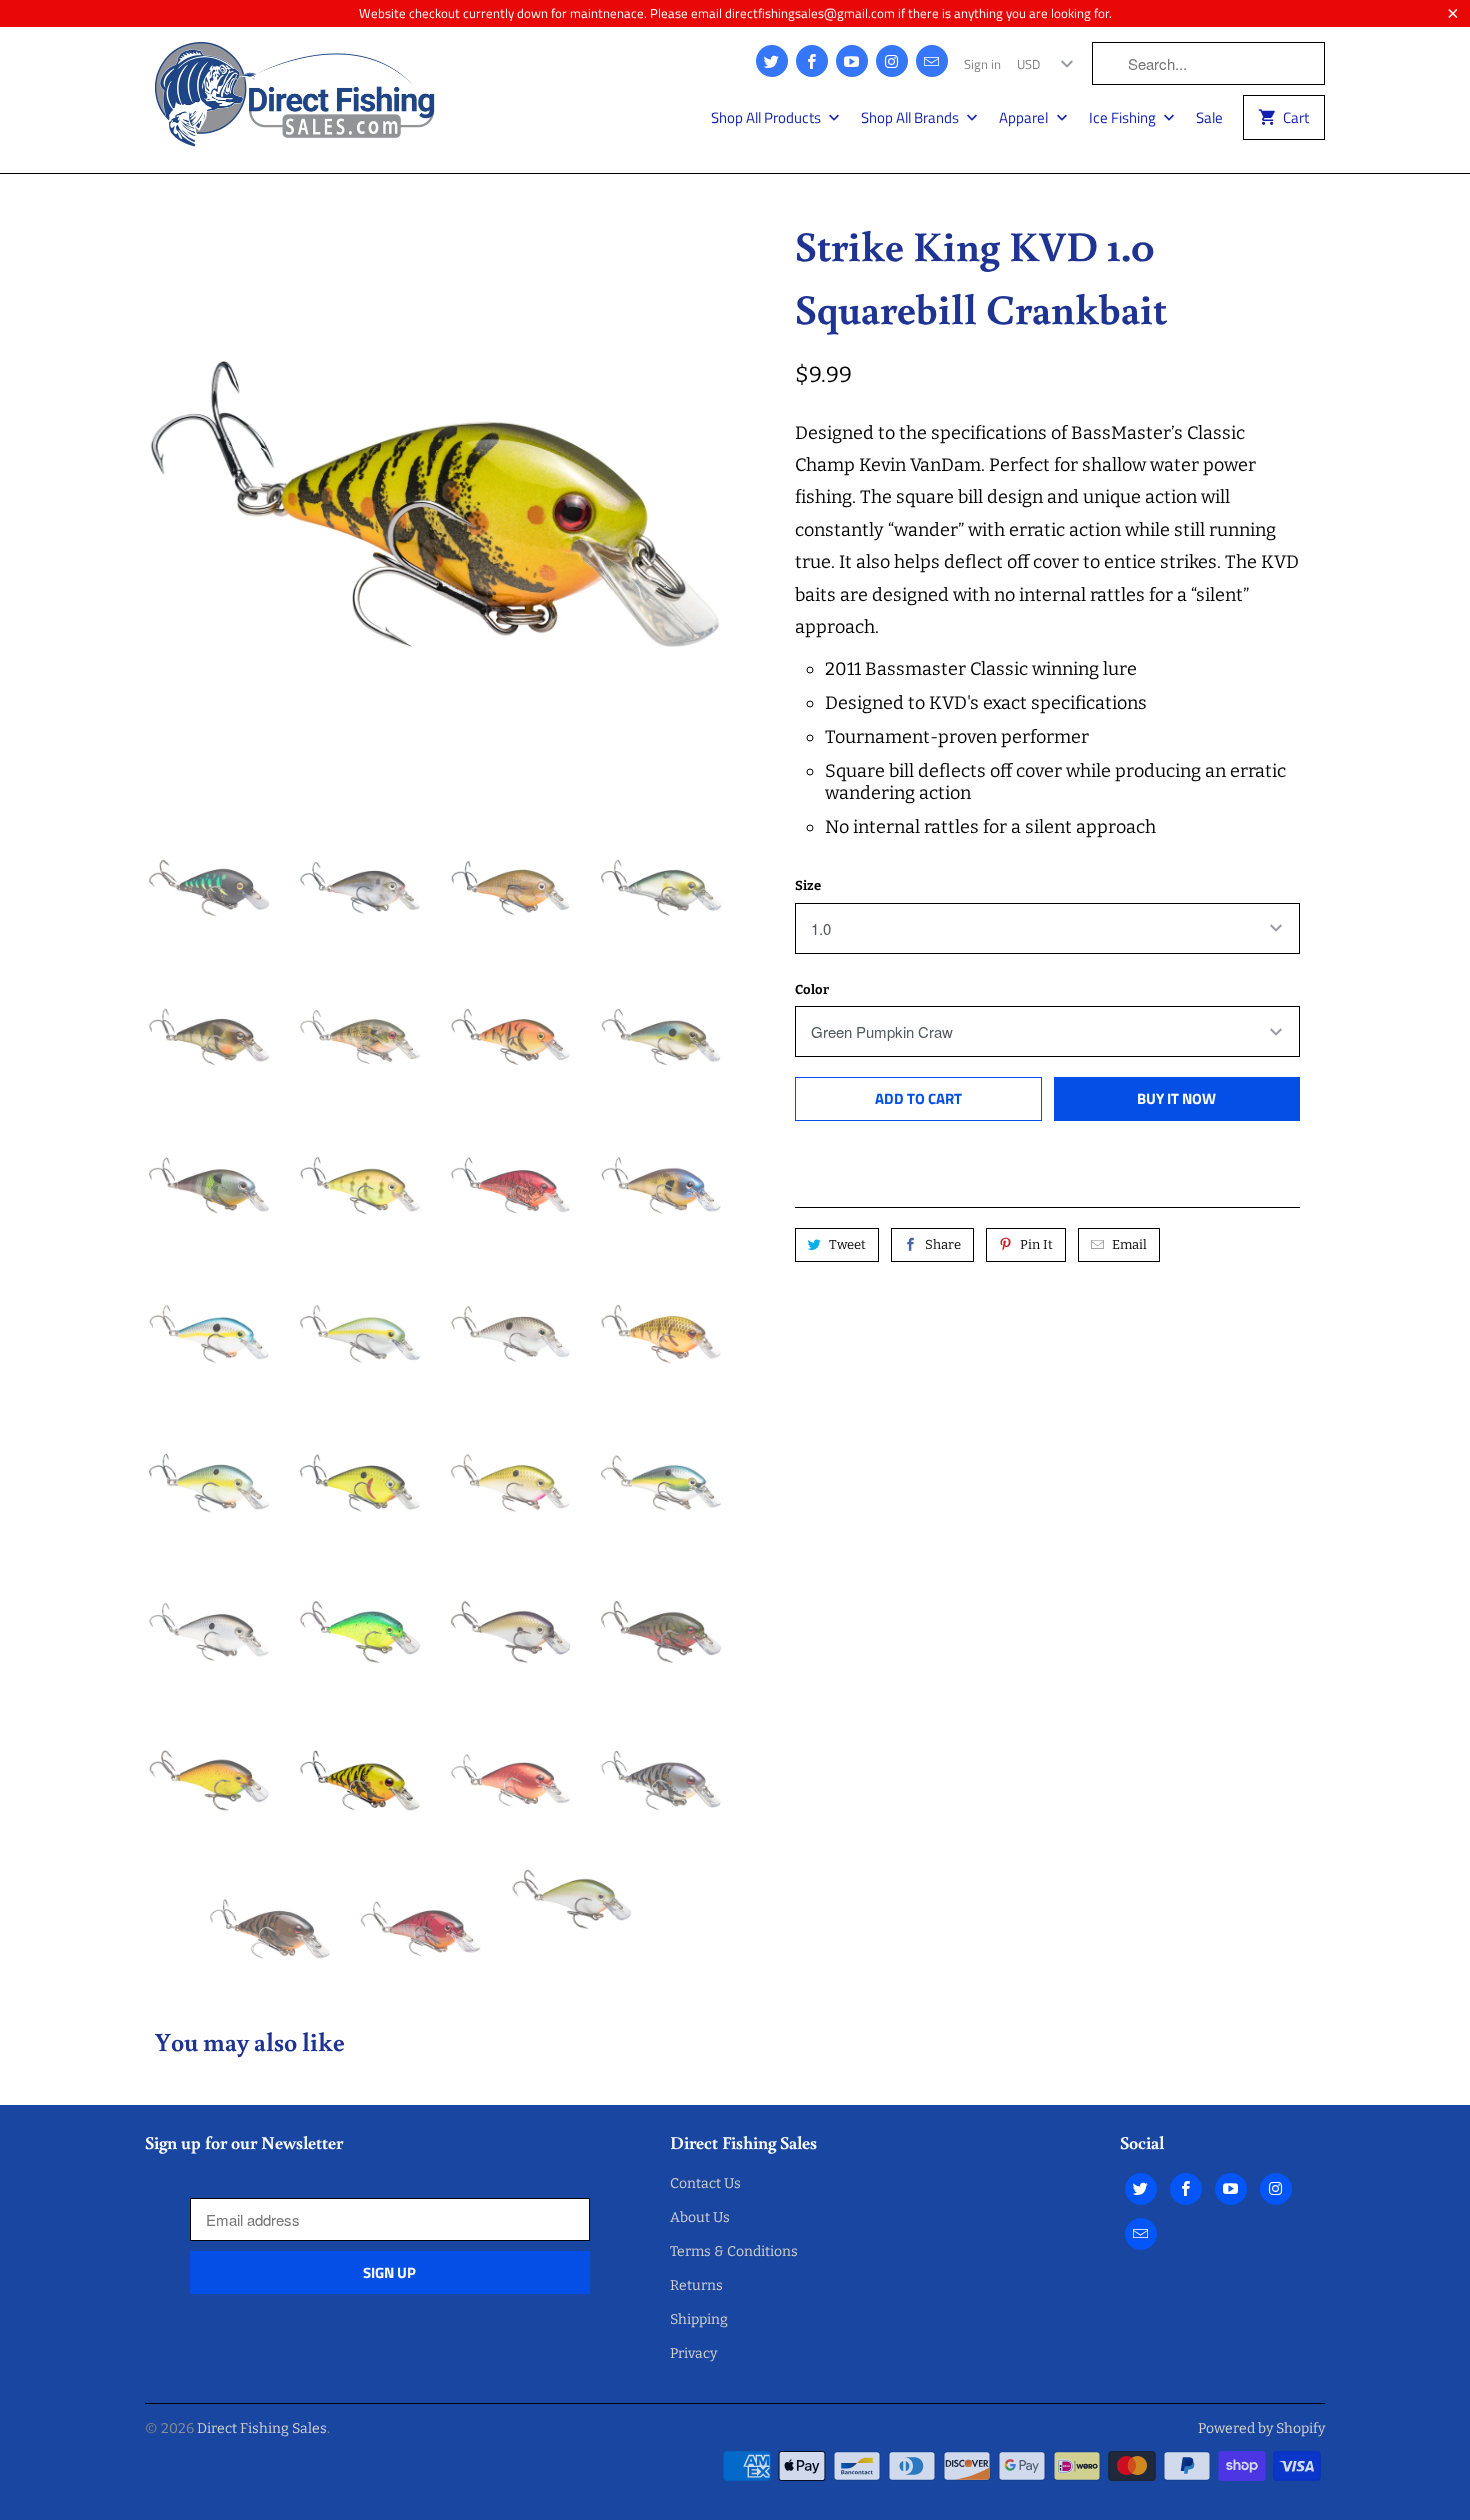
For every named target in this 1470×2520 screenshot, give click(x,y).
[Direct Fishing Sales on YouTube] (852, 61)
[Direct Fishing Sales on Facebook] (812, 61)
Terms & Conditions (734, 2251)
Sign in (982, 64)
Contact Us (705, 2183)
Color (812, 989)
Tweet (847, 1244)
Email (1129, 1244)
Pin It (1036, 1244)
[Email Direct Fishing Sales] (932, 61)
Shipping (699, 2319)
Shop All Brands (911, 118)
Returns (696, 2285)
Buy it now (1176, 1098)
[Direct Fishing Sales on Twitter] (772, 61)
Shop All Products (767, 118)
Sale (1209, 118)
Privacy (693, 2353)
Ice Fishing (1124, 118)
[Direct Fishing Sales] (295, 100)
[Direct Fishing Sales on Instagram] (892, 61)
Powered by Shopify (1261, 2428)
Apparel (1025, 118)
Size (808, 885)
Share (943, 1244)
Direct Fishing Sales (262, 2428)
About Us (700, 2217)
